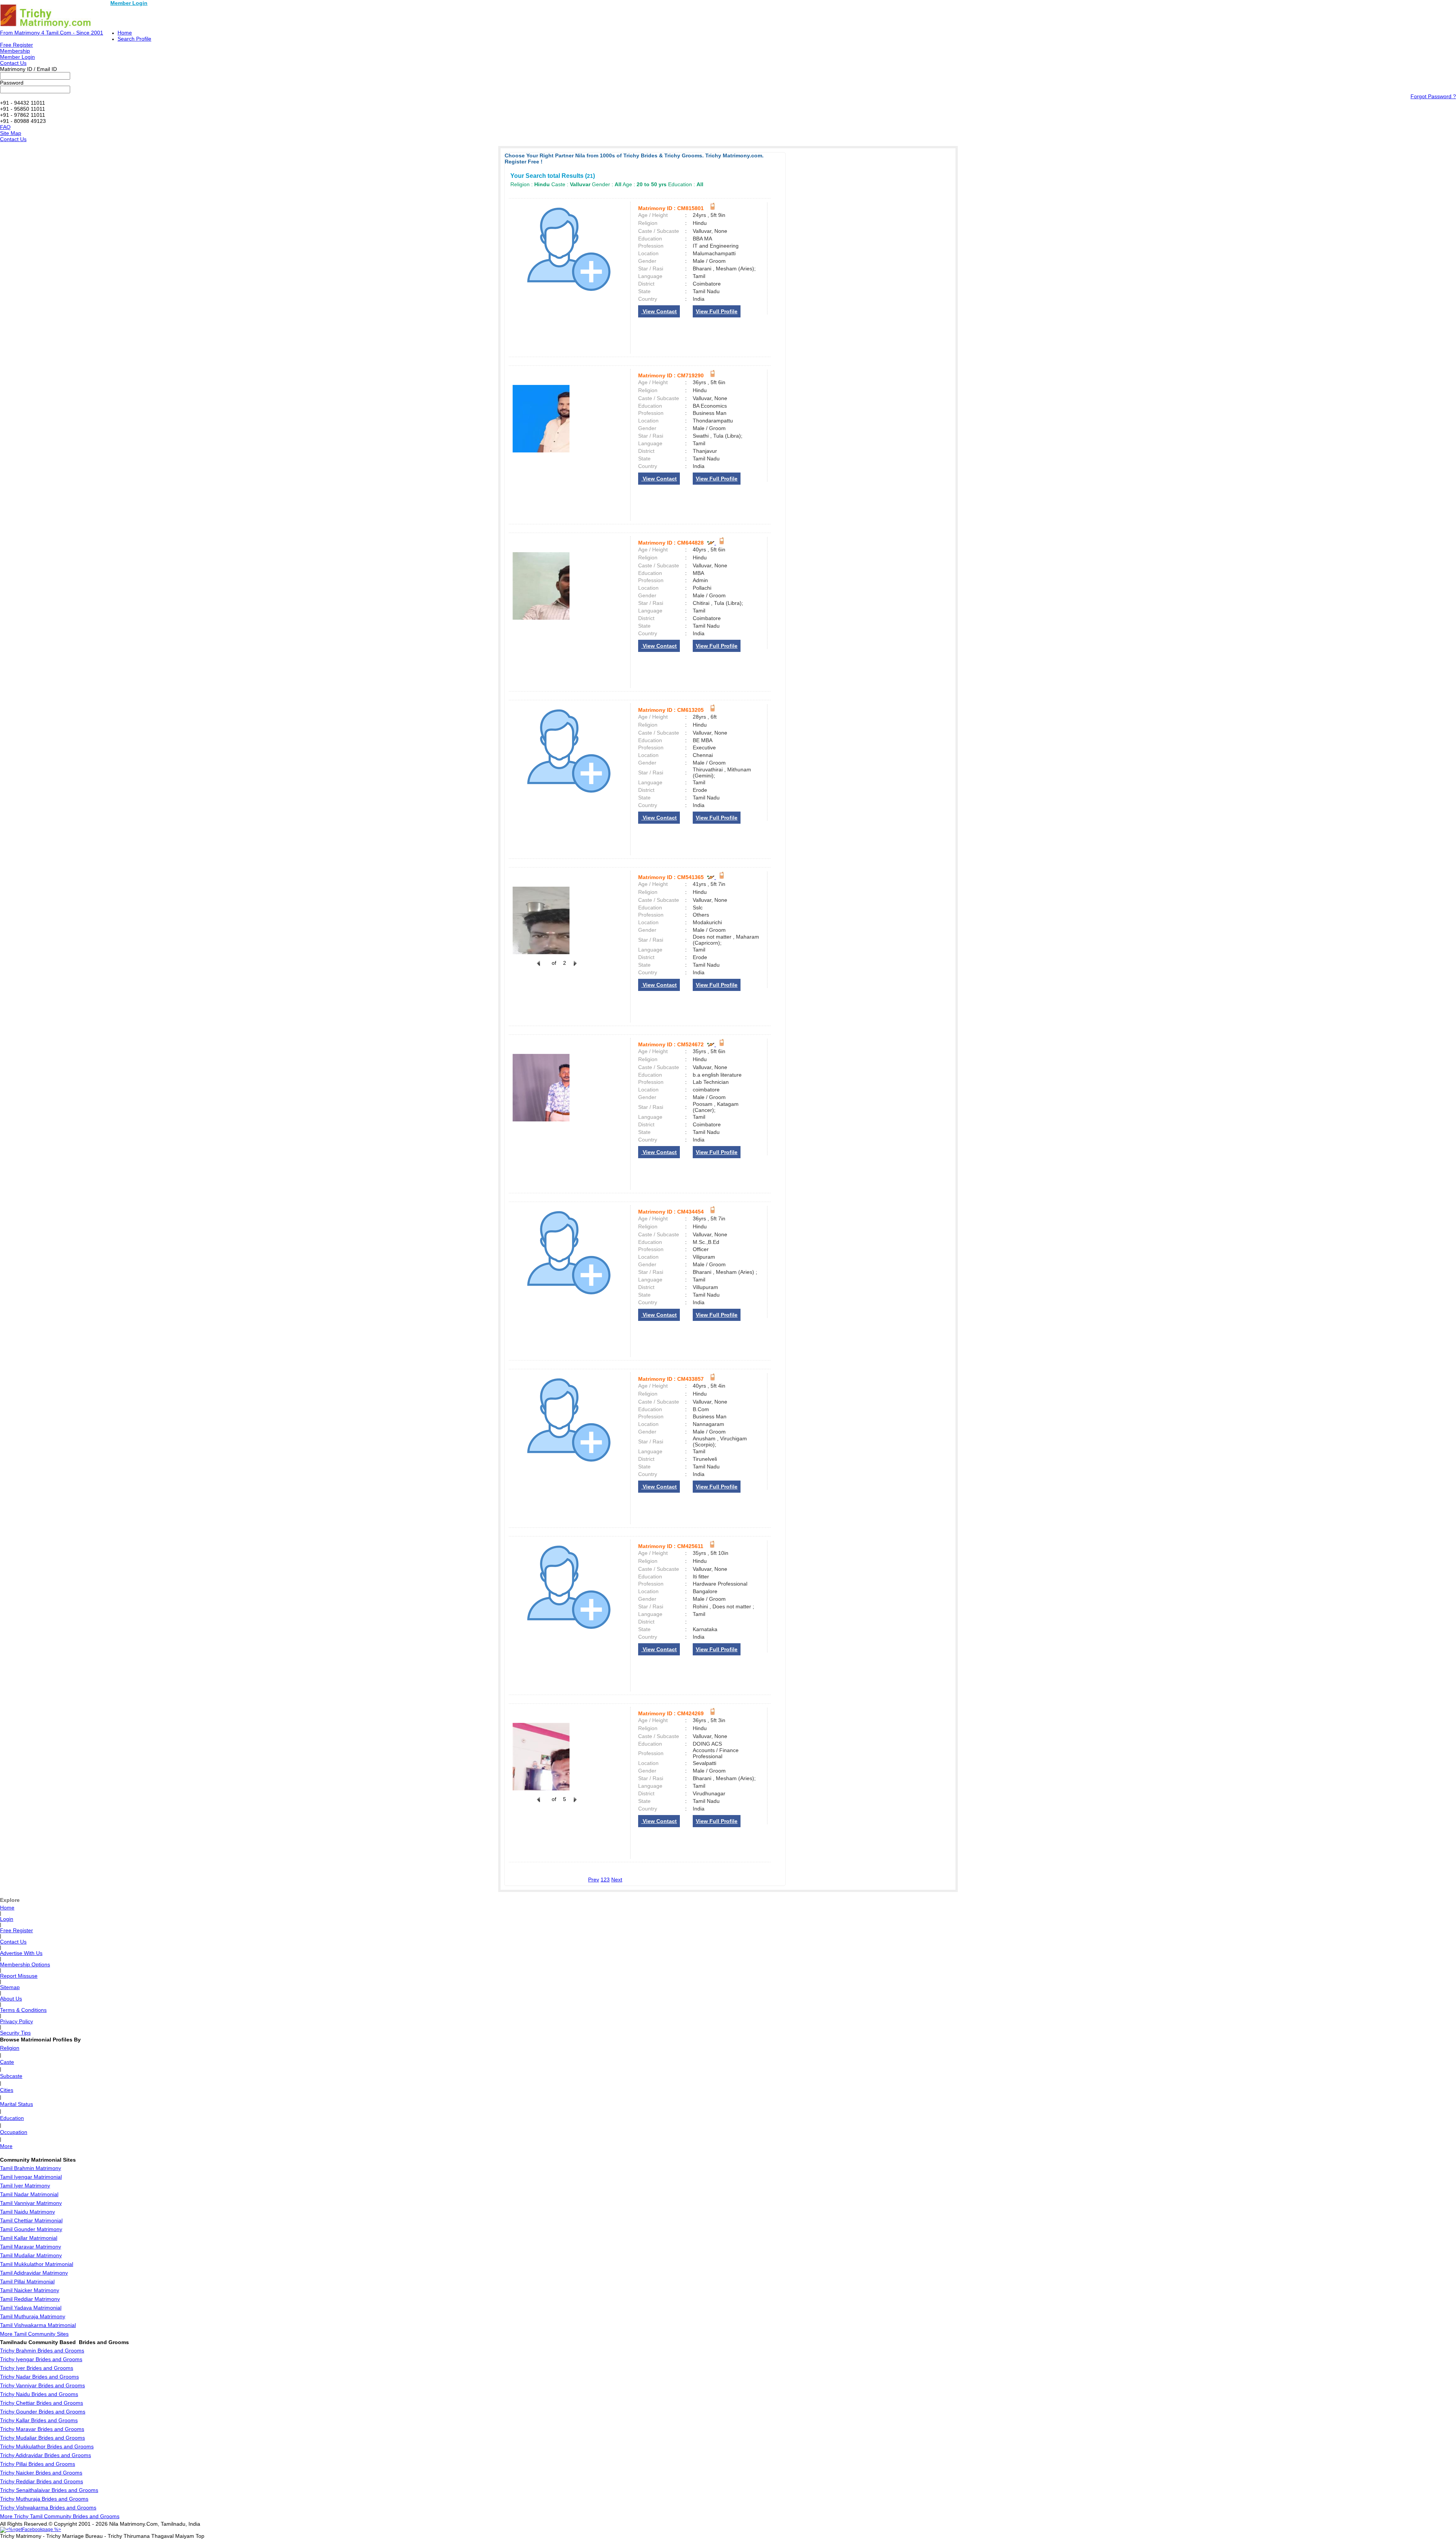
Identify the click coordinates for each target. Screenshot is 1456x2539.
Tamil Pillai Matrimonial (27, 2281)
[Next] (574, 967)
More (6, 2146)
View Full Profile (717, 311)
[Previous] (538, 967)
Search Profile (134, 39)
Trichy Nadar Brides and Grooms (39, 2377)
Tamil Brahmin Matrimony (31, 2168)
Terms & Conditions (23, 2010)
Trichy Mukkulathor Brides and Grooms (47, 2446)
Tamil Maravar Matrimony (31, 2247)
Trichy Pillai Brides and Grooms (38, 2464)
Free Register (16, 45)
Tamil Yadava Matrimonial (31, 2308)
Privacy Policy (16, 2021)
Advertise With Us (21, 1953)
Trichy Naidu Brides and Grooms (39, 2394)
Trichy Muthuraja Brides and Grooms (44, 2499)
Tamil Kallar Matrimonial (29, 2238)
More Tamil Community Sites (34, 2334)
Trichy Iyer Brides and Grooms (37, 2368)
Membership (15, 51)
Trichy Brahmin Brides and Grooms (42, 2351)
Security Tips (15, 2033)
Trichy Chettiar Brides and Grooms (42, 2403)
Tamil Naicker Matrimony (30, 2290)
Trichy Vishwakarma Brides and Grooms (48, 2508)
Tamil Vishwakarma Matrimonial (38, 2325)
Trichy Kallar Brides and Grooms (39, 2420)
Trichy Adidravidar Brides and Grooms (45, 2455)
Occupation (14, 2132)
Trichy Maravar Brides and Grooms (42, 2429)
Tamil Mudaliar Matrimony (31, 2255)
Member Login (129, 3)
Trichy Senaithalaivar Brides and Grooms (49, 2490)
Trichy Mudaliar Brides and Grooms (42, 2438)
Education (12, 2118)
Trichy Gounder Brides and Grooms (43, 2412)
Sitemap (10, 1987)
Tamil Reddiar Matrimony (30, 2299)
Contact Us (13, 63)
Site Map (11, 133)
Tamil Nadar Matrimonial (29, 2194)
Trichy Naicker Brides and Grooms (41, 2473)
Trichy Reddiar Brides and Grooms (42, 2481)
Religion (10, 2048)
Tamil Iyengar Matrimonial (31, 2177)
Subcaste (11, 2076)
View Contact (659, 311)
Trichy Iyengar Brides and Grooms (41, 2359)
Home (125, 33)
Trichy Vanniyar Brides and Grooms (42, 2385)
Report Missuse (19, 1976)
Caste (7, 2062)
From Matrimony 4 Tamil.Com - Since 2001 (52, 33)
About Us (11, 1999)
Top (200, 2536)
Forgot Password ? (1433, 96)
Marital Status (16, 2104)
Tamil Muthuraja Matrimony (33, 2316)
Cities (7, 2090)
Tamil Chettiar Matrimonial (31, 2220)
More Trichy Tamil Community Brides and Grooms (60, 2516)
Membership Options (25, 1964)
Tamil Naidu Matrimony (27, 2212)
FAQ (5, 127)
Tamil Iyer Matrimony (25, 2186)
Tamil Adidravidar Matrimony (34, 2273)
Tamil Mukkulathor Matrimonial (37, 2264)
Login (7, 1919)
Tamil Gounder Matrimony (31, 2229)
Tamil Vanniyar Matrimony (31, 2203)
